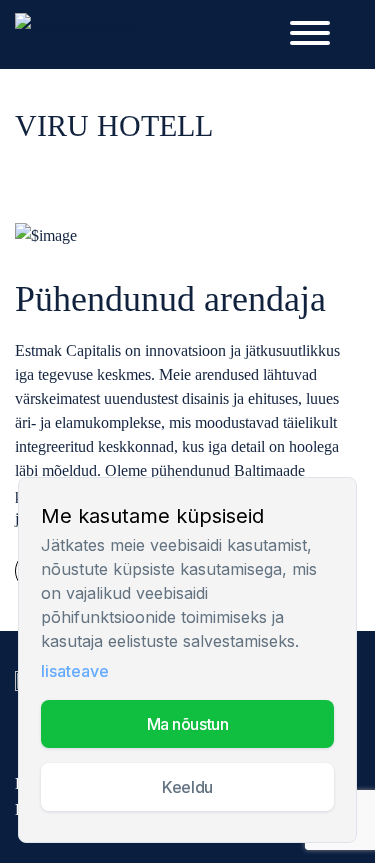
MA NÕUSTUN (188, 724)
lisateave (75, 671)
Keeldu (187, 787)
